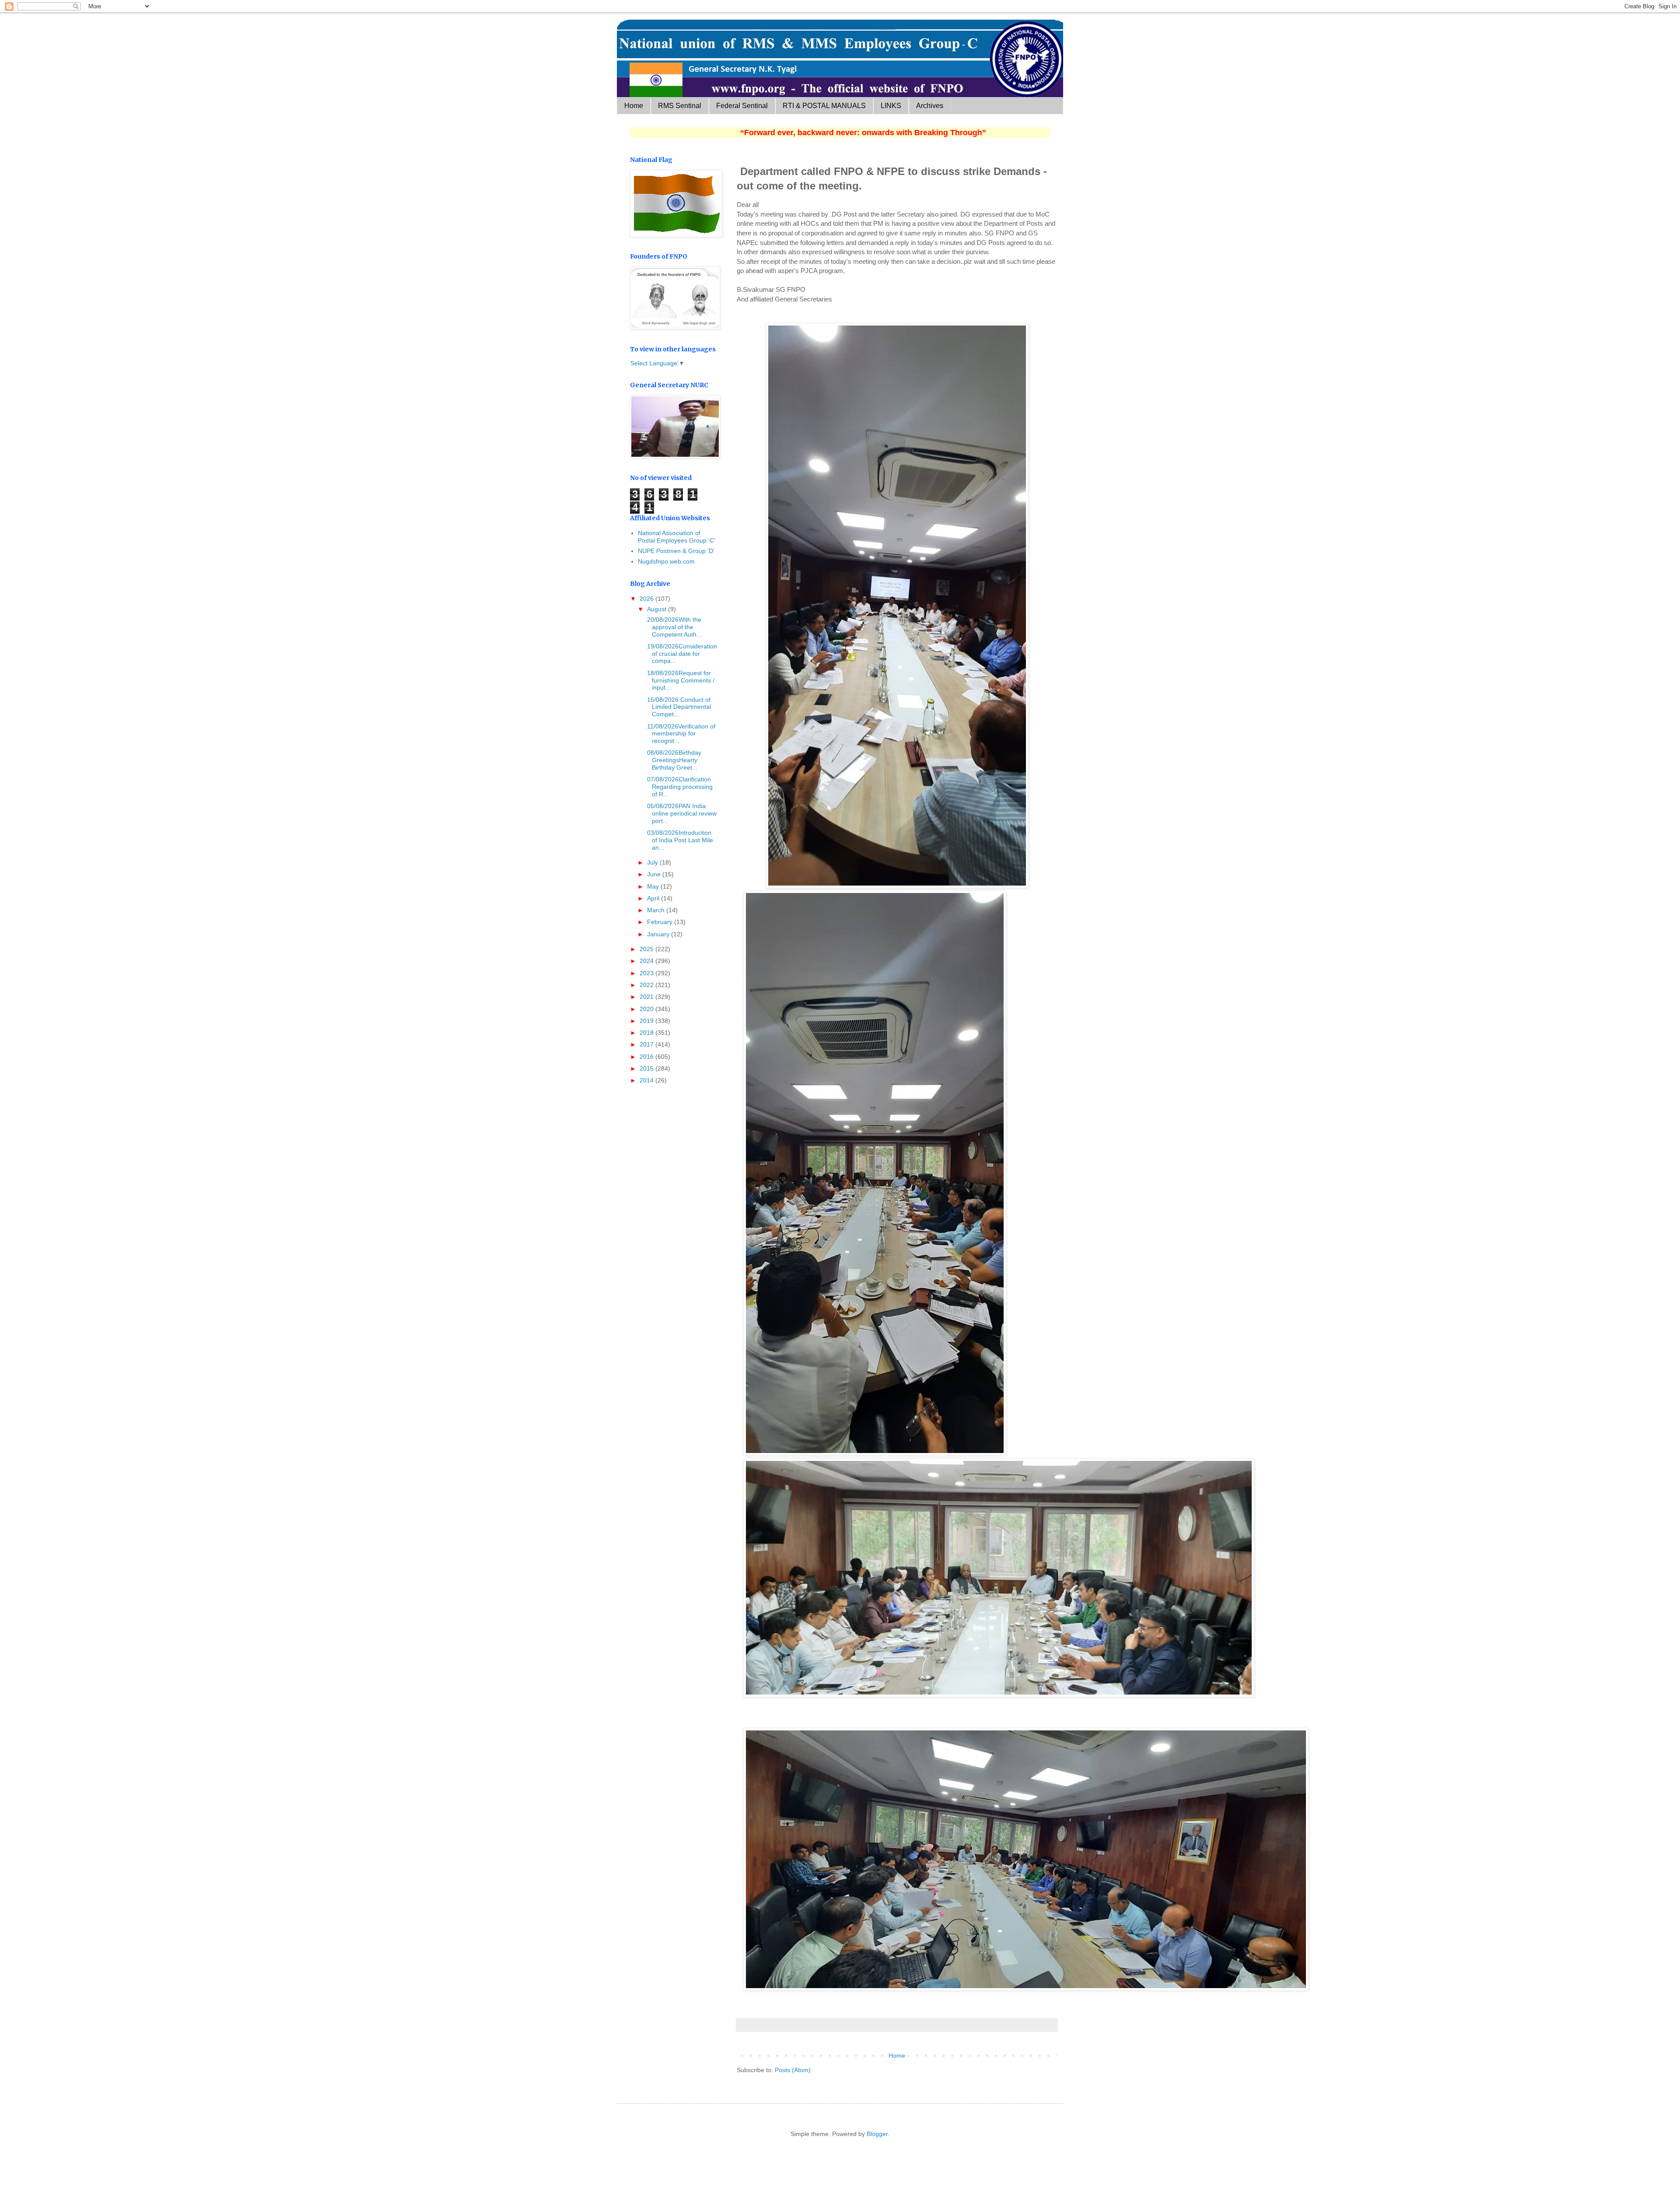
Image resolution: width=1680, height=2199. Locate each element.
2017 (647, 1044)
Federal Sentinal (742, 106)
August (658, 609)
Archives (930, 106)
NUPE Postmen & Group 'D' (676, 551)
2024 (647, 961)
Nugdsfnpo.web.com (666, 561)
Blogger (877, 2134)
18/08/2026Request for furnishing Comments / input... (680, 680)
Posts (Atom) (793, 2070)
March (657, 910)
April (654, 898)
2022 (647, 985)
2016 (647, 1057)
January (659, 934)
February (661, 922)
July (653, 862)
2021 (647, 997)
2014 (647, 1080)
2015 (647, 1068)
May (654, 886)
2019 (647, 1021)
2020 (647, 1009)
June (655, 874)
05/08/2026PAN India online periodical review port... (681, 813)
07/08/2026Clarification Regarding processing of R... (679, 787)
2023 (647, 973)
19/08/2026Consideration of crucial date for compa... (681, 654)
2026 (647, 599)
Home (634, 106)
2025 (647, 949)
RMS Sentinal (680, 106)
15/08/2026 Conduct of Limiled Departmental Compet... (678, 707)
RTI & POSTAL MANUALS (824, 106)
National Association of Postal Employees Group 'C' (677, 537)
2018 (647, 1033)
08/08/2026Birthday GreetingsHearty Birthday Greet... (673, 760)
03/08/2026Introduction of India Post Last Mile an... (679, 840)
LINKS (891, 106)
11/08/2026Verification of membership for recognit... (680, 734)
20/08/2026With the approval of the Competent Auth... (674, 627)
